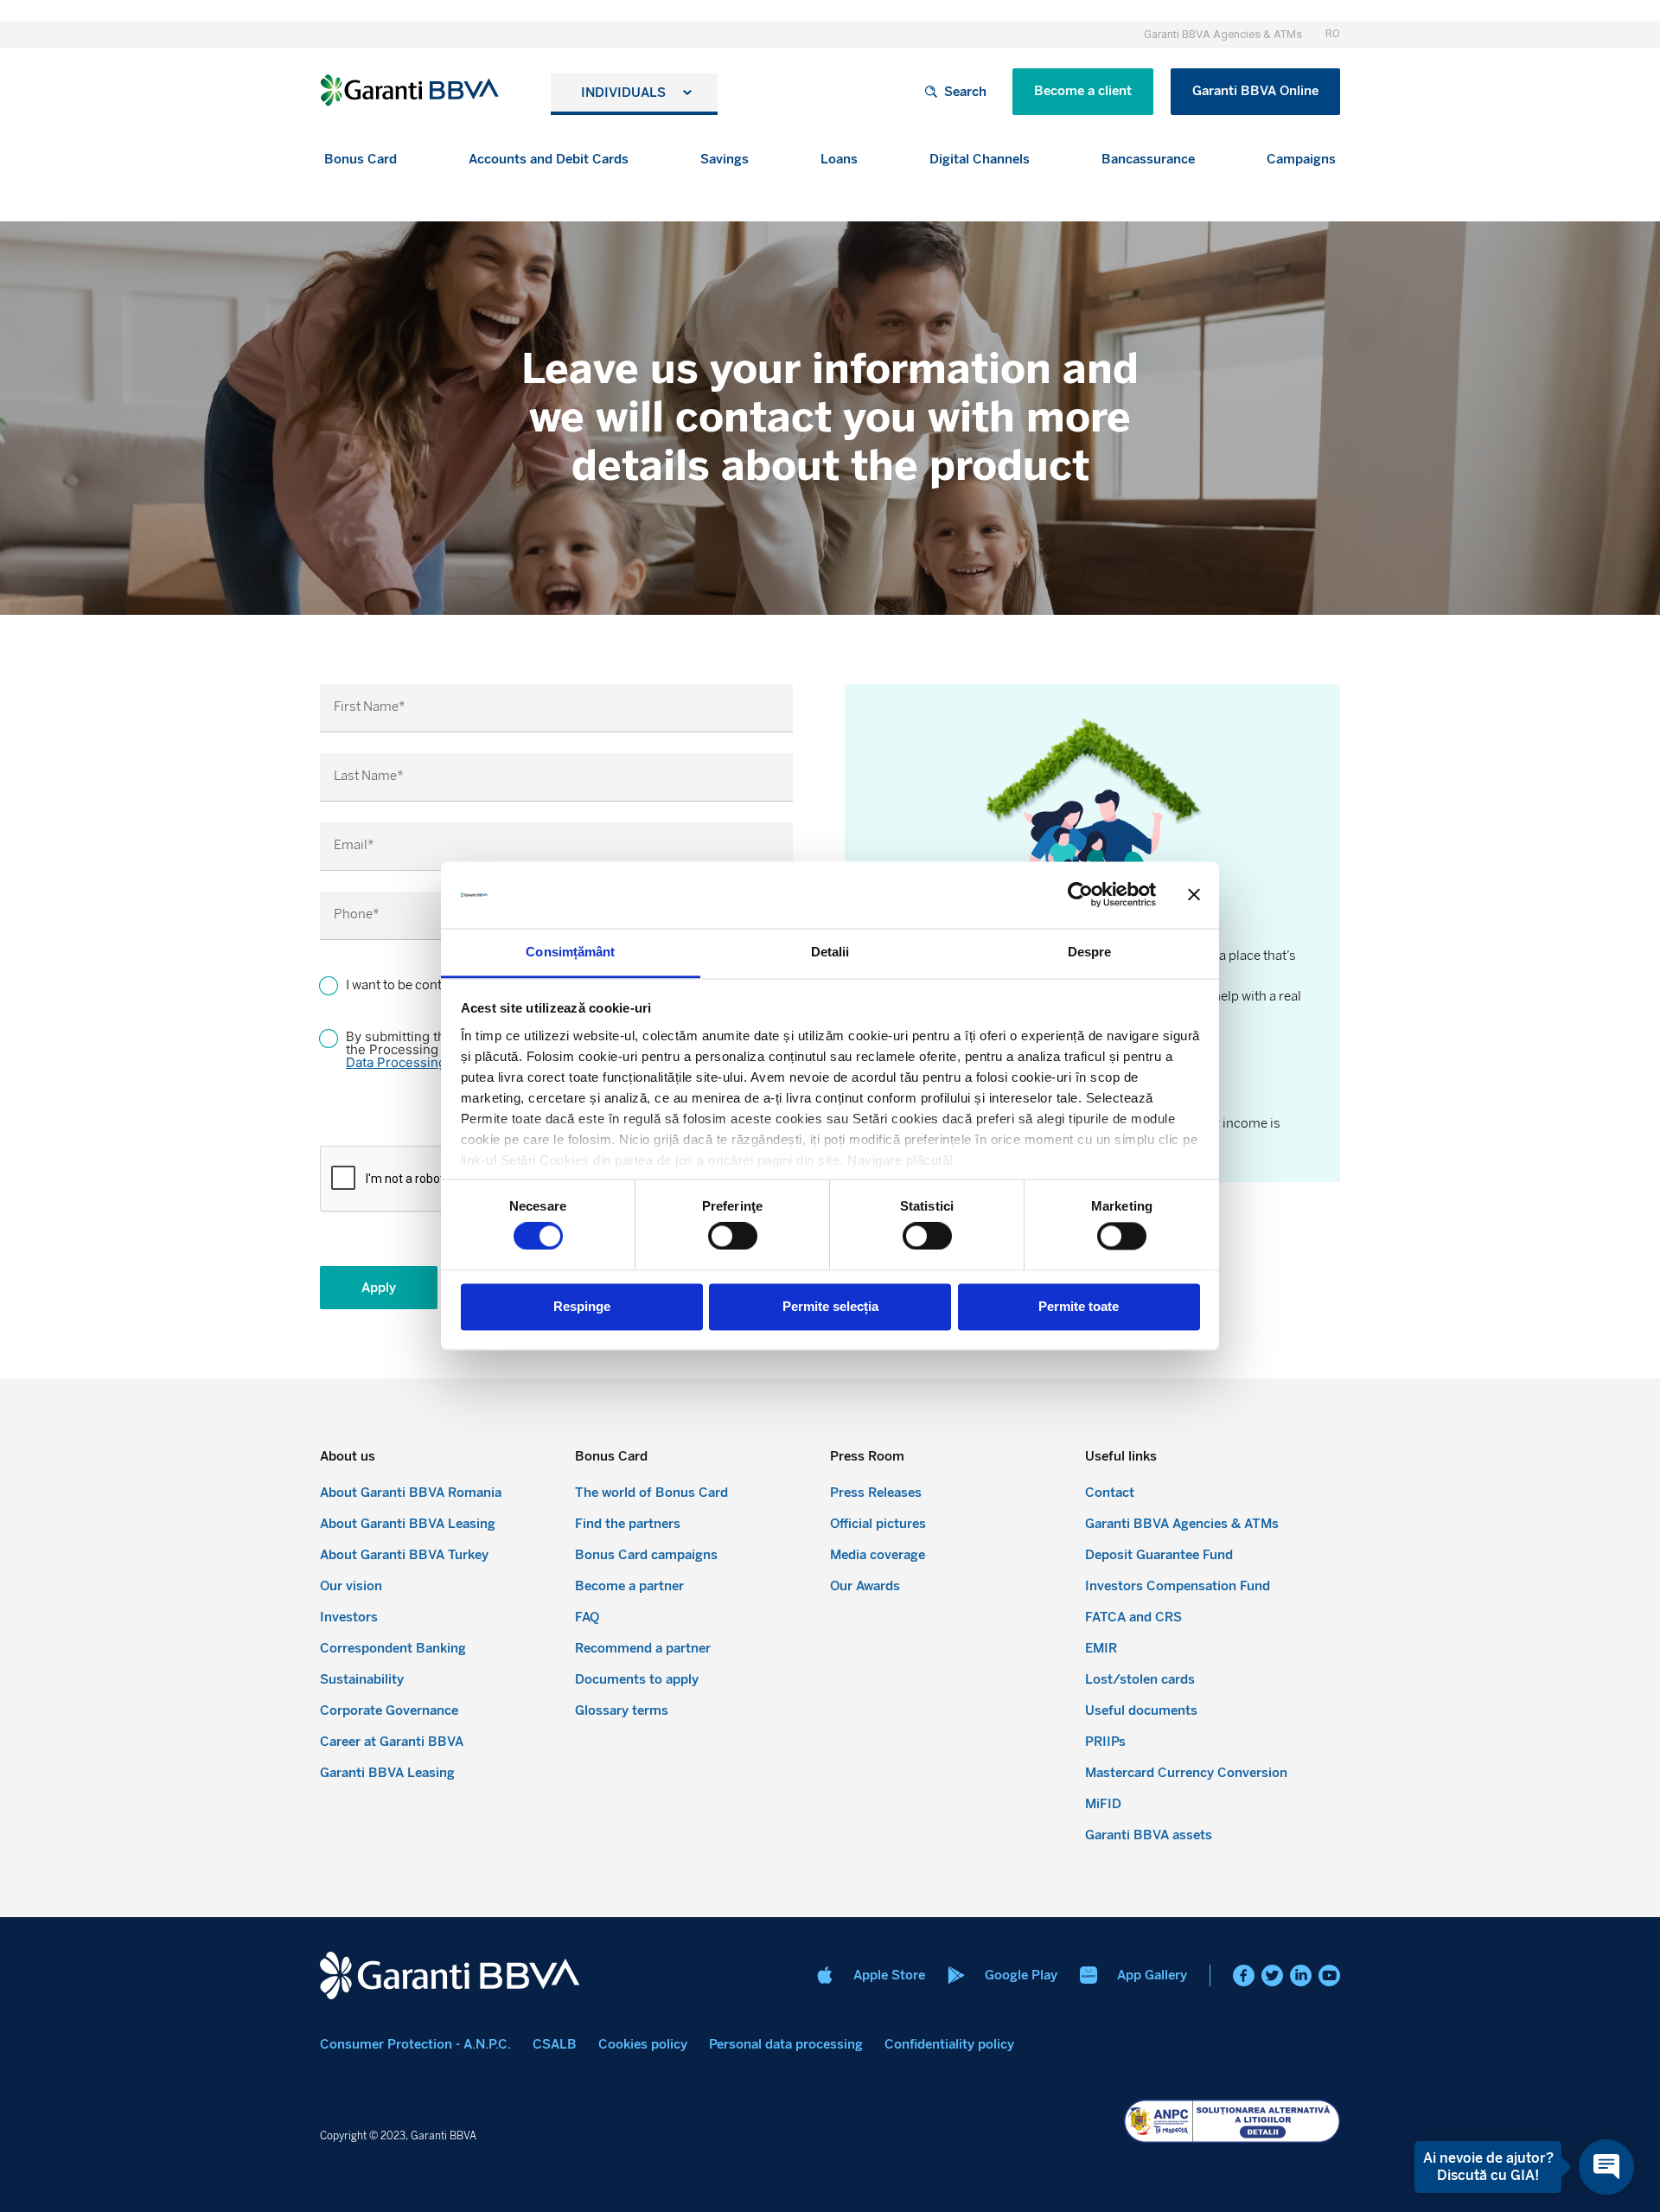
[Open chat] (1606, 2167)
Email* (354, 845)
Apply (379, 1288)
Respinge (582, 1306)
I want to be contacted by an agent (445, 985)
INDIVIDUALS (623, 93)
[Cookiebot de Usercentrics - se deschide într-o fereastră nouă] (1080, 895)
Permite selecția (830, 1306)
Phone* (357, 914)
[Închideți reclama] (1194, 895)
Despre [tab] (1090, 952)
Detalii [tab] (830, 952)
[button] (361, 160)
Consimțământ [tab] (570, 952)
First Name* (370, 707)
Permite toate (1079, 1306)
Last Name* (369, 776)
